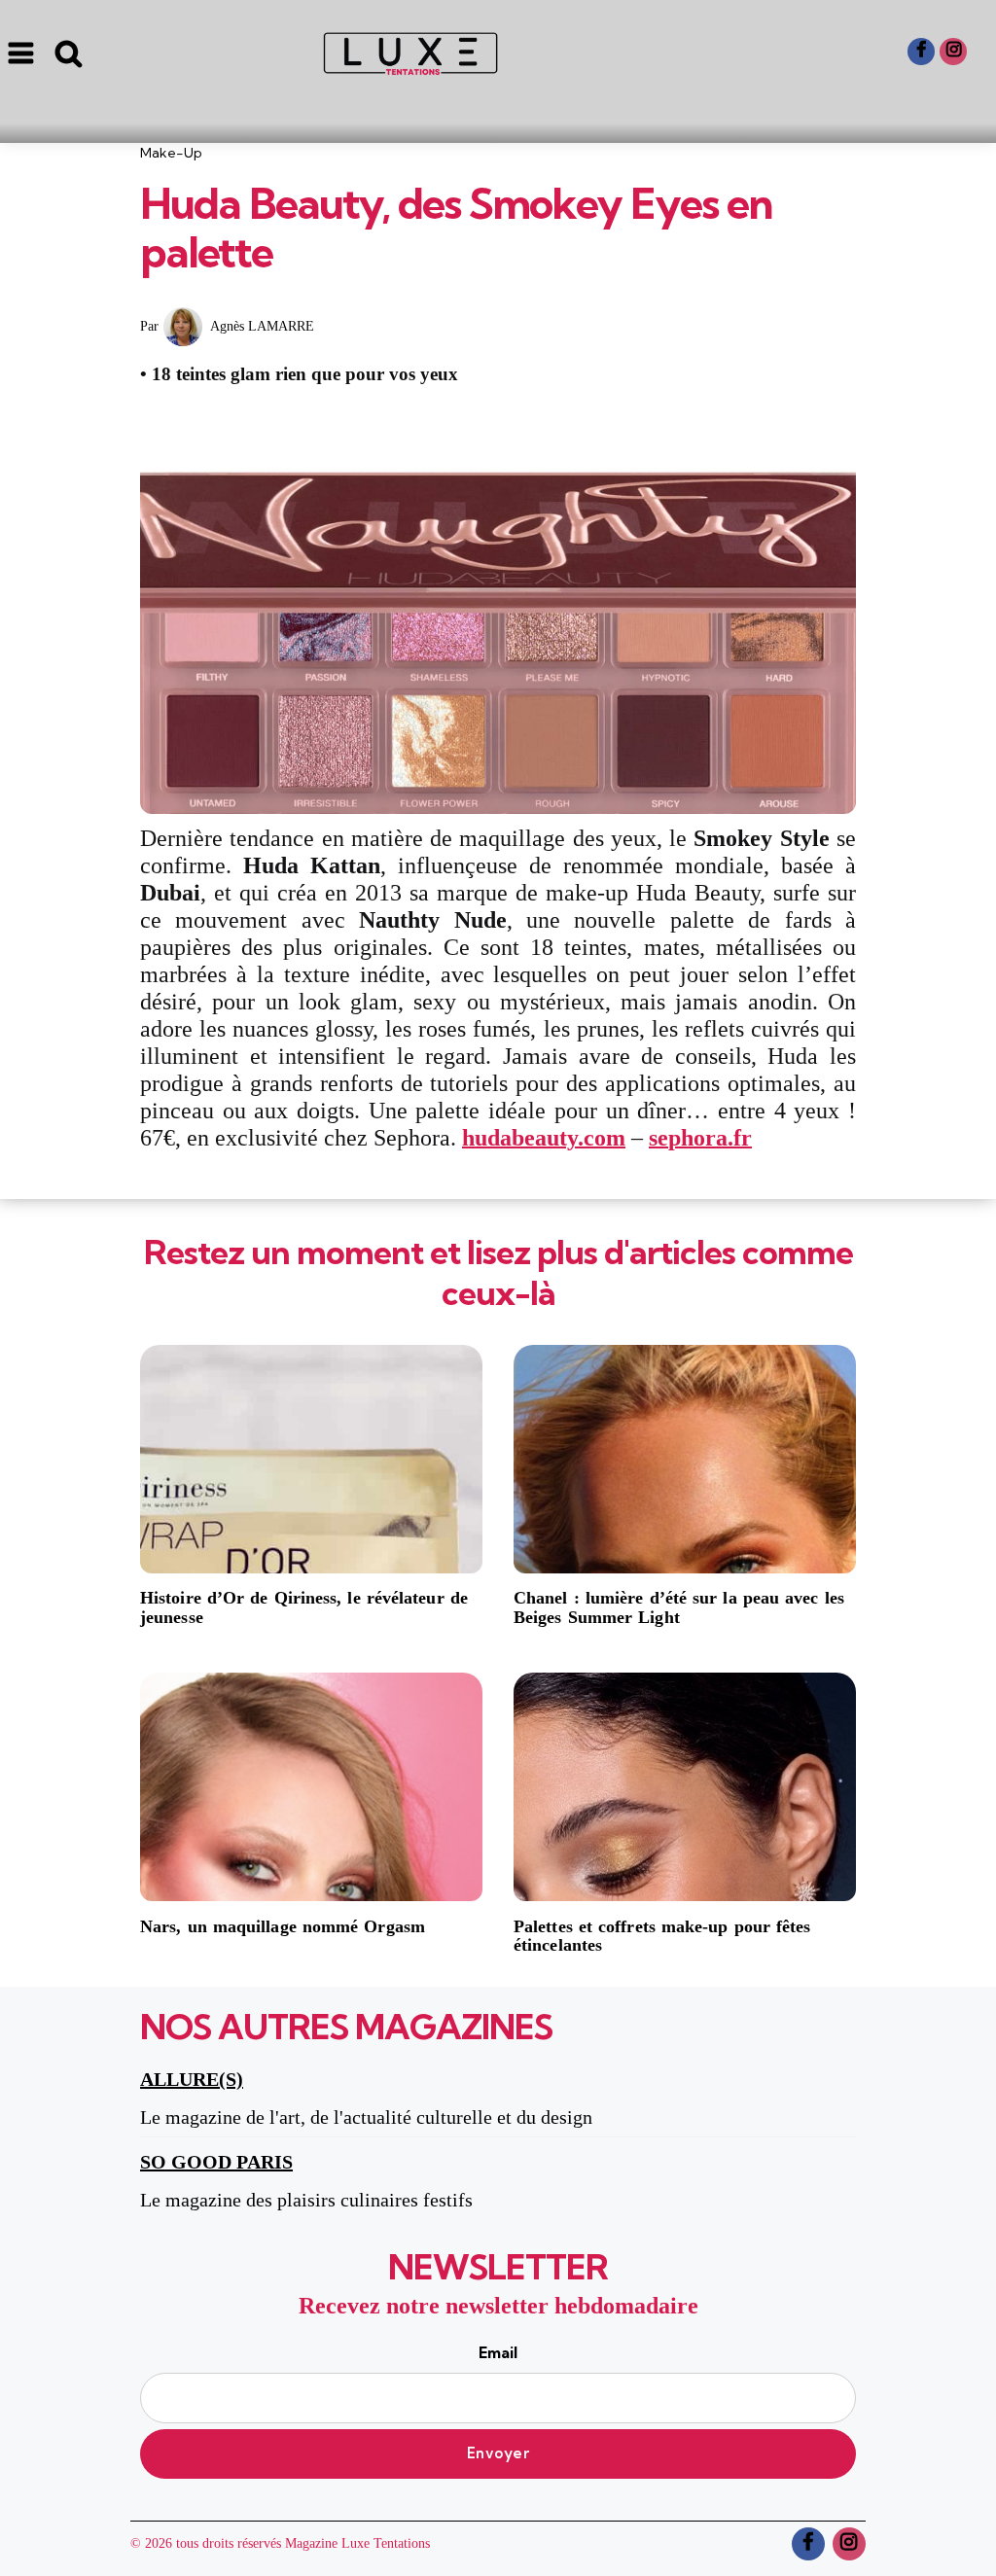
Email (498, 2352)
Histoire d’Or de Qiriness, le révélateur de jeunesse (304, 1608)
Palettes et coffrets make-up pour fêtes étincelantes (662, 1937)
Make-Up (171, 153)
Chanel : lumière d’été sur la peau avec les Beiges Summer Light (679, 1608)
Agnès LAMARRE (262, 326)
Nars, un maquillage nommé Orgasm (283, 1927)
